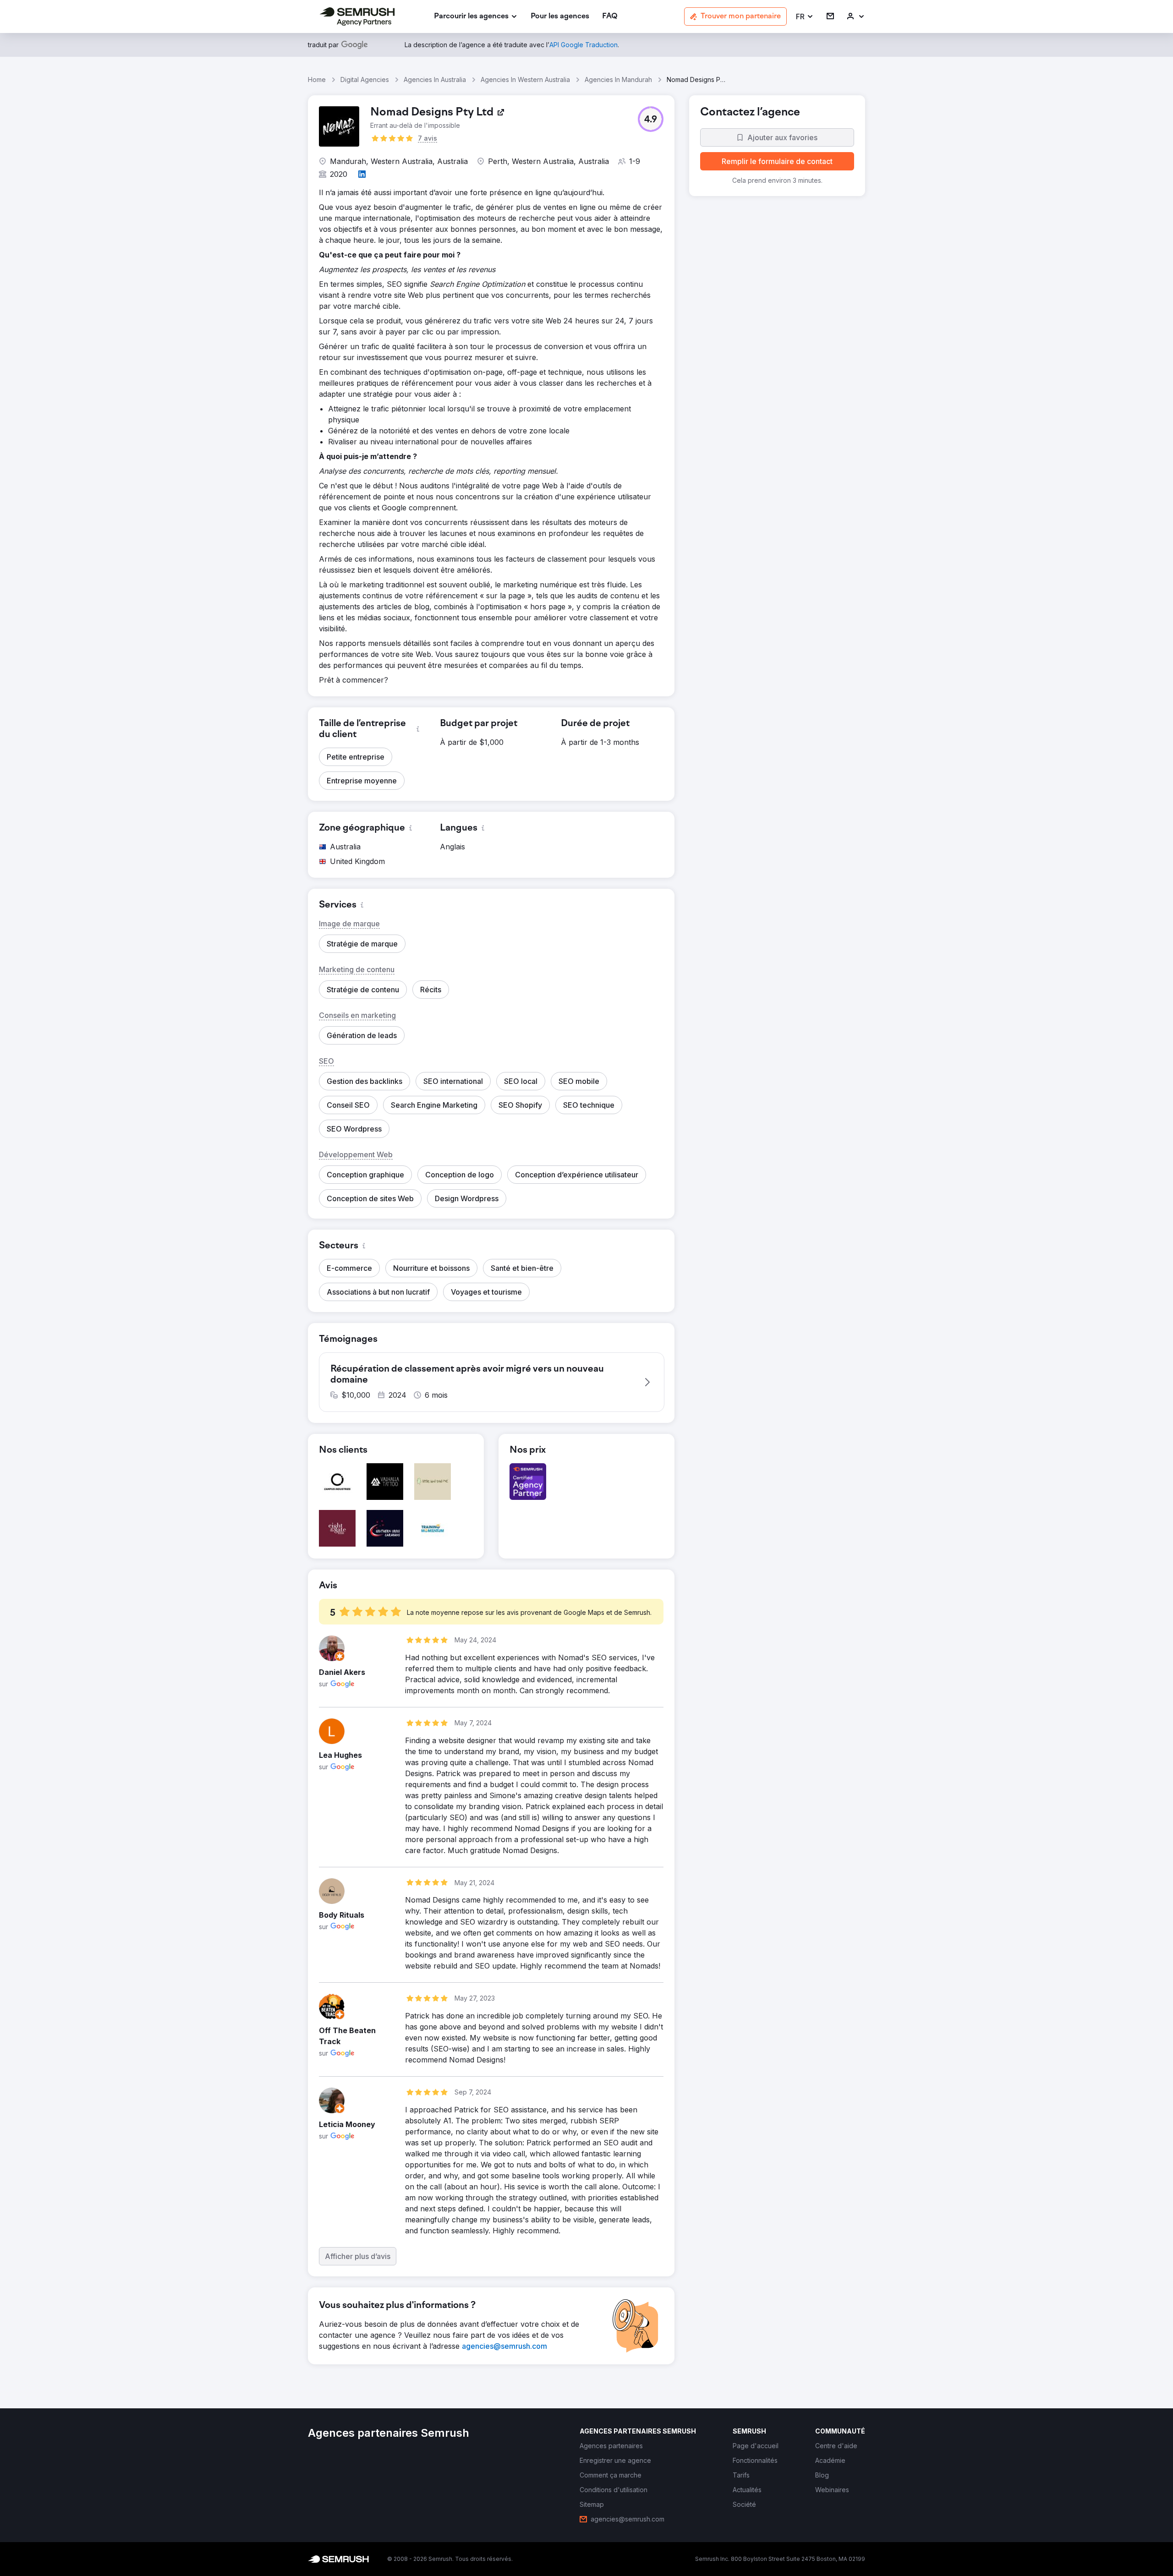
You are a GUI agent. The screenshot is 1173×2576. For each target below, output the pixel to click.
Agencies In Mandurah (618, 79)
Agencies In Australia (435, 79)
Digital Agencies (365, 79)
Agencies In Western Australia (525, 79)
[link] (560, 17)
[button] (805, 17)
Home (317, 79)
